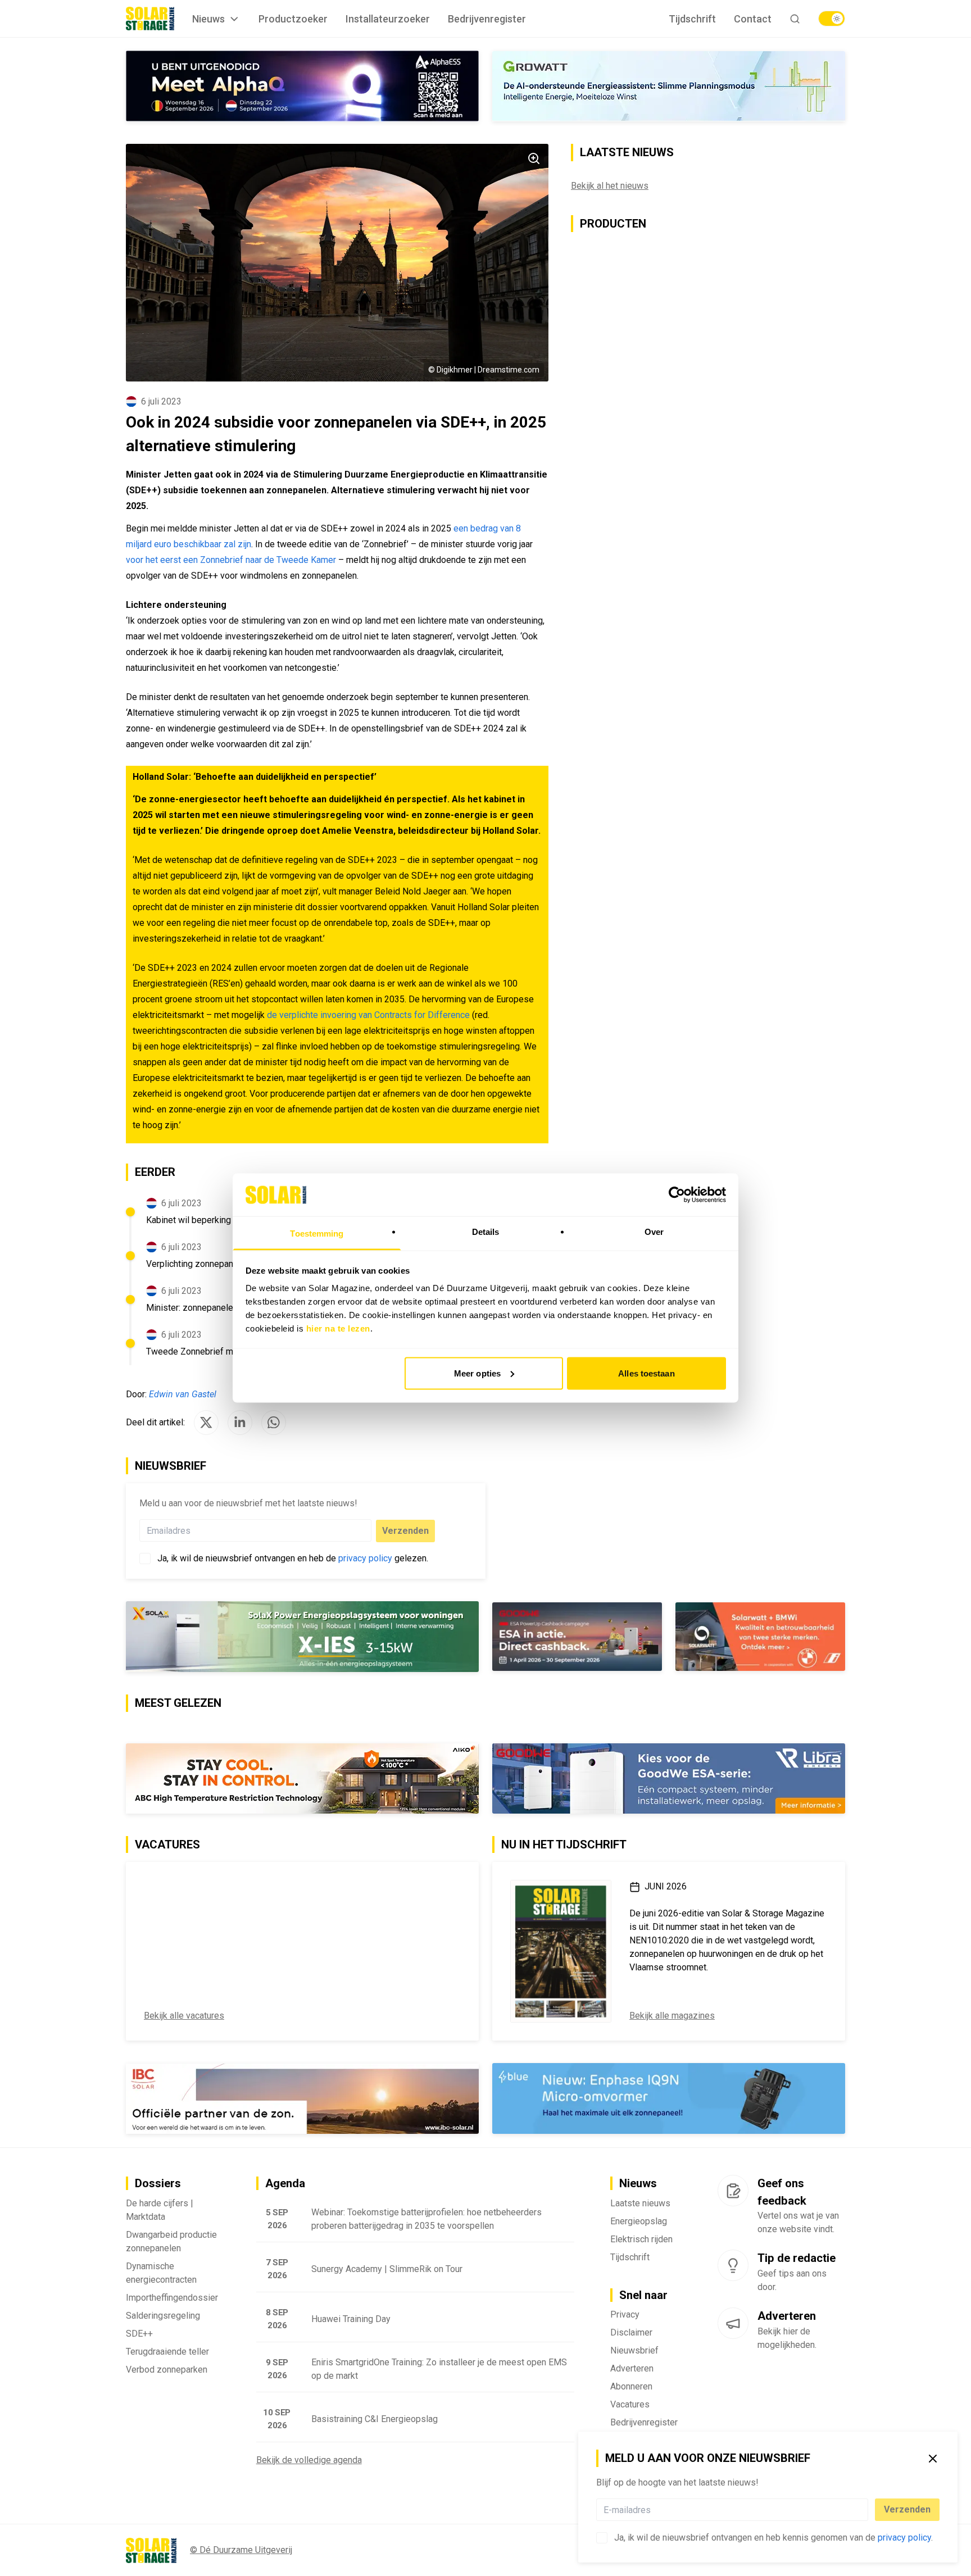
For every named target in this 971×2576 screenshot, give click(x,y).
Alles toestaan (646, 1373)
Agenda (285, 2183)
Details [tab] (486, 1232)
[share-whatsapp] (274, 1423)
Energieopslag (639, 2221)
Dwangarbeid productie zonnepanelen (171, 2241)
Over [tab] (654, 1232)
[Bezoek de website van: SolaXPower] (302, 1637)
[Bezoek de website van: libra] (669, 1778)
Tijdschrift (692, 19)
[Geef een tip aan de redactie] (733, 2265)
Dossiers (158, 2183)
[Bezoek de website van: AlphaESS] (302, 86)
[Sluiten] (933, 2459)
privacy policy (904, 2538)
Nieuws (208, 19)
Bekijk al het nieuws (610, 186)
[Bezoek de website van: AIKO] (302, 1778)
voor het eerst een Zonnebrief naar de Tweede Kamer (231, 560)
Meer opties (477, 1373)
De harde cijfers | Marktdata (160, 2210)
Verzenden (907, 2509)
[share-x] (206, 1423)
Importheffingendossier (172, 2298)
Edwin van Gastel (183, 1394)
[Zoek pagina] (795, 19)
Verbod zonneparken (167, 2370)
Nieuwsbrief (634, 2350)
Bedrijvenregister (487, 19)
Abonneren (631, 2386)
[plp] (832, 19)
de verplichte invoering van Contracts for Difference (368, 1015)
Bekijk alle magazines (672, 2016)
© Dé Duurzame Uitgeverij (241, 2550)
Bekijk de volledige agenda (309, 2460)
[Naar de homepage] (150, 19)
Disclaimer (631, 2332)
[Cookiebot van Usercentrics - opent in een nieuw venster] (677, 1194)
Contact (753, 19)
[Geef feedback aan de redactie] (733, 2191)
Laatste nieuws (640, 2203)
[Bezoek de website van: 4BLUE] (669, 2098)
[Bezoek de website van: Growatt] (669, 86)
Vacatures (630, 2404)
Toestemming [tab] (317, 1234)
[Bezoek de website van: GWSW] (577, 1637)
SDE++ (139, 2334)
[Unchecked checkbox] (602, 2538)
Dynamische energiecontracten (161, 2273)
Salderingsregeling (163, 2316)
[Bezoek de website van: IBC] (302, 2099)
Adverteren (632, 2368)
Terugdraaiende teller (167, 2352)
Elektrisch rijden (641, 2239)
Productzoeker (293, 19)
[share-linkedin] (240, 1423)
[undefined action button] (865, 2510)
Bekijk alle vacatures (184, 2016)
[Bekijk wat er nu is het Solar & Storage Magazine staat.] (561, 1951)
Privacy (625, 2314)
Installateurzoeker (388, 19)
